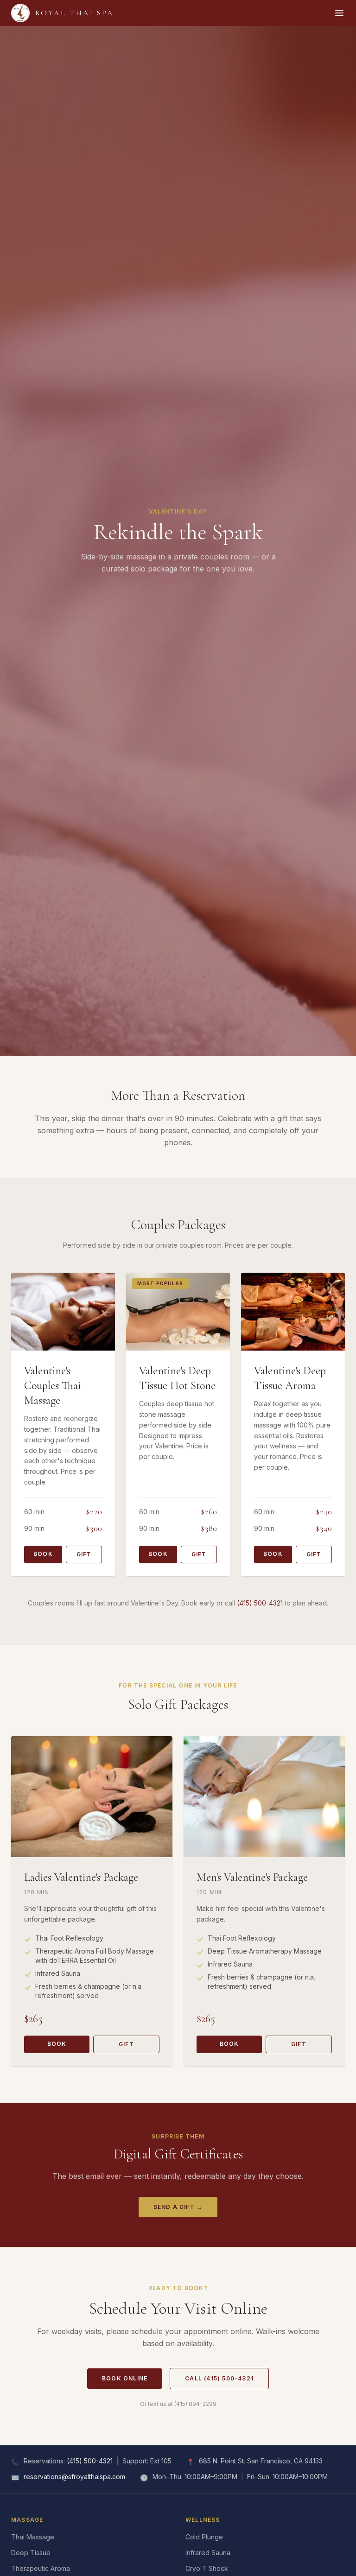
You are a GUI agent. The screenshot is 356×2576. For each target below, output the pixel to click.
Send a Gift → (178, 2207)
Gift (84, 1554)
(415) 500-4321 (260, 1603)
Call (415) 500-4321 (219, 2378)
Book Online (125, 2378)
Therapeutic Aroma (41, 2568)
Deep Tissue (31, 2553)
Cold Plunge (204, 2537)
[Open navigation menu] (339, 13)
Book (43, 1554)
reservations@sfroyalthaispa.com (74, 2477)
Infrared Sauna (208, 2553)
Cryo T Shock (207, 2568)
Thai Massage (33, 2537)
